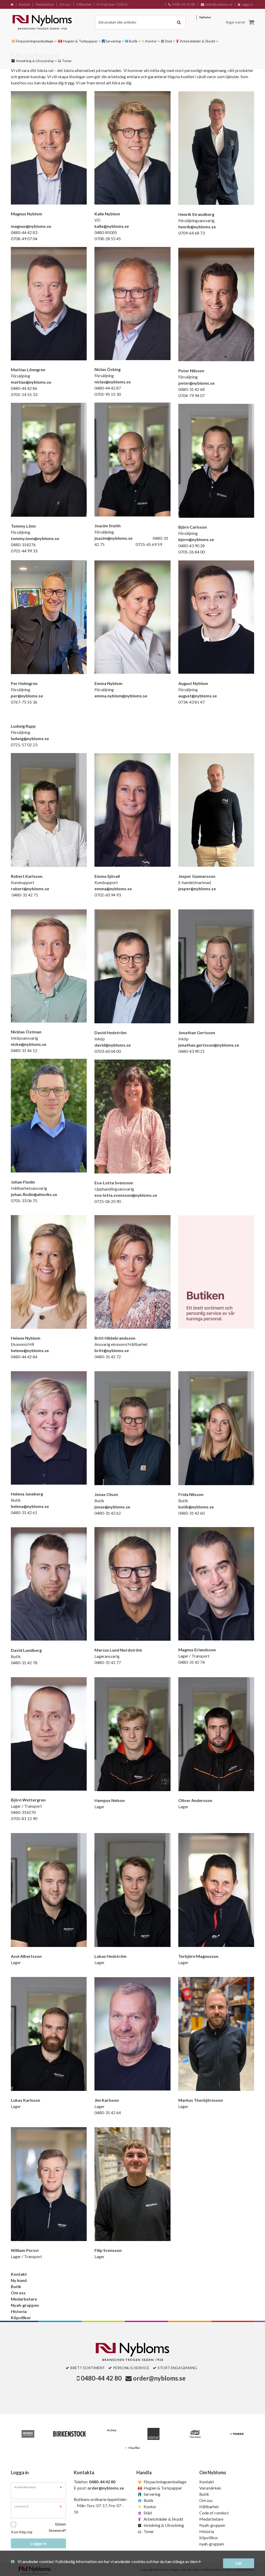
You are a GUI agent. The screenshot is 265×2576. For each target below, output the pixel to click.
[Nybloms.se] (48, 22)
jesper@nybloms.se (197, 889)
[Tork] (195, 2434)
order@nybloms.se (159, 2378)
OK (239, 2563)
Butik (16, 2286)
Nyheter (205, 17)
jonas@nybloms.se (112, 1507)
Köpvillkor (21, 2318)
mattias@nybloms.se (31, 382)
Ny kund (19, 2280)
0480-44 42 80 (101, 2378)
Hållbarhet (209, 2506)
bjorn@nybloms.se (196, 539)
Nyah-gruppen (25, 2305)
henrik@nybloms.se (197, 227)
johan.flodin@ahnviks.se (34, 1194)
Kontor (150, 2506)
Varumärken (210, 2488)
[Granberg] (28, 2434)
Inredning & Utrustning (163, 2525)
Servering (152, 2494)
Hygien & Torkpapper (163, 2488)
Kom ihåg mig (22, 2532)
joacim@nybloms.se (113, 538)
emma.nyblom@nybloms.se (121, 696)
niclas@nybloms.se (113, 382)
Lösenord (21, 2506)
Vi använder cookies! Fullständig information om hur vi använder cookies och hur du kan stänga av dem (108, 2561)
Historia (19, 2311)
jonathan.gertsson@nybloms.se (209, 1045)
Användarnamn (25, 2487)
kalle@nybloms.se (112, 226)
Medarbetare (24, 2299)
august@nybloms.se (198, 696)
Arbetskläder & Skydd (163, 2519)
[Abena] (153, 2434)
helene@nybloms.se (30, 1350)
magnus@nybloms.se (31, 226)
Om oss (18, 2293)
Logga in (38, 2543)
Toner (148, 2531)
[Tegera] (237, 2434)
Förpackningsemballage (165, 2482)
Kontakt (19, 2274)
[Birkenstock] (70, 2434)
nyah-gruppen (212, 2544)
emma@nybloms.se (113, 889)
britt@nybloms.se (112, 1350)
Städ (147, 2513)
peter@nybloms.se (196, 383)
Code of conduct (214, 2513)
